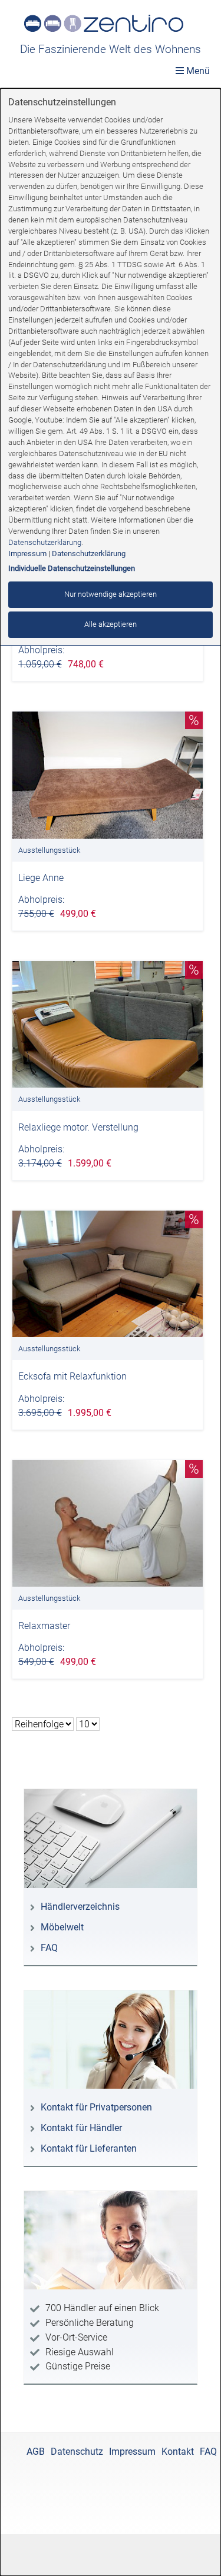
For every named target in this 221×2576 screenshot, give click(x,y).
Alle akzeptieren (111, 624)
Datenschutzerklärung (45, 542)
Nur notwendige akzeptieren (111, 594)
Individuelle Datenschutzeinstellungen (72, 568)
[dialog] (111, 1332)
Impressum (27, 554)
